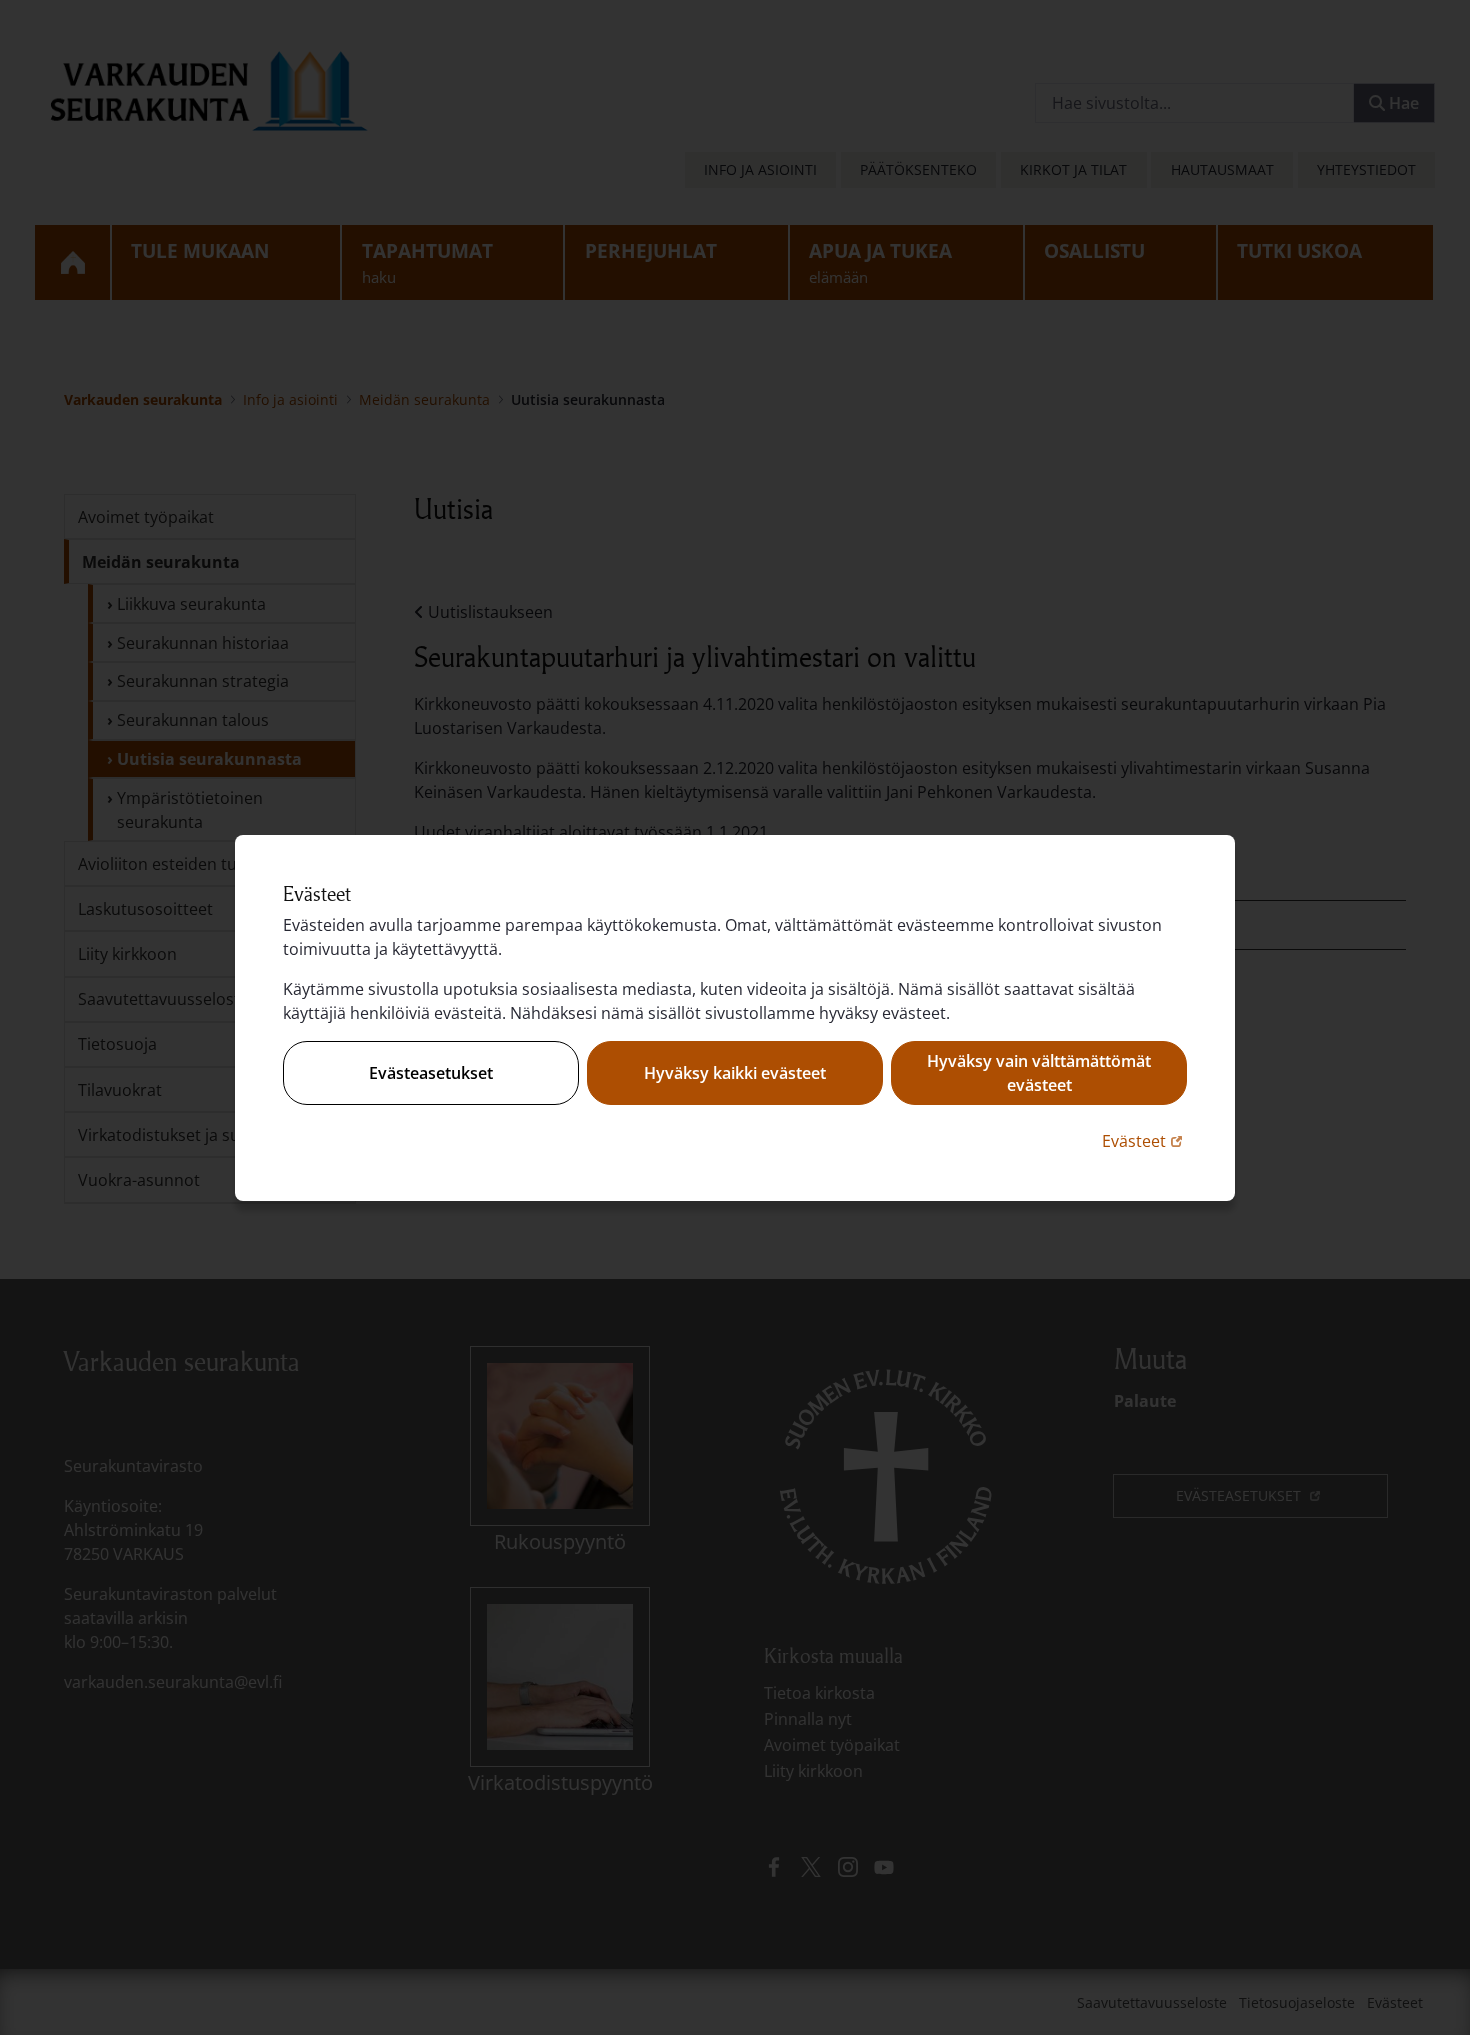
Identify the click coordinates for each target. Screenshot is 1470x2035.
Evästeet (1144, 1140)
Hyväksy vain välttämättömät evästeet (1039, 1073)
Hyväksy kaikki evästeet (735, 1073)
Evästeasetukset (431, 1073)
